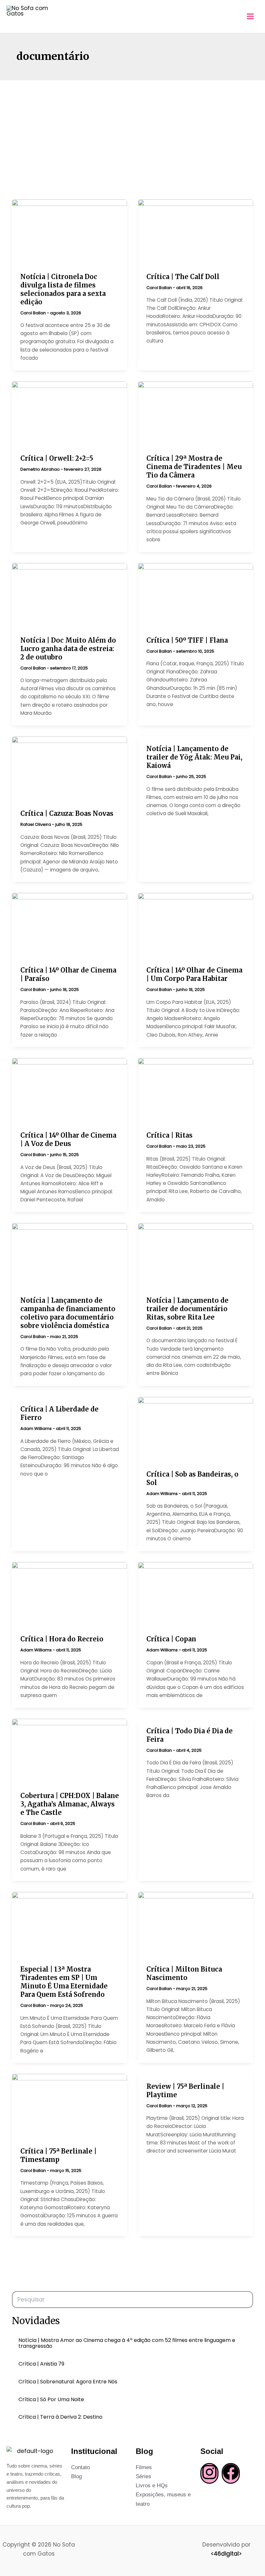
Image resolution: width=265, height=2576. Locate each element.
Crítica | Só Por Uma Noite (51, 2400)
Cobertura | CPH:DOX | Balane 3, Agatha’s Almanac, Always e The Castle (70, 1804)
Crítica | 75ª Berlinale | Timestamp (58, 2155)
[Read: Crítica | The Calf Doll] (196, 232)
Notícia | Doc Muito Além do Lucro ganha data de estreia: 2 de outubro (68, 649)
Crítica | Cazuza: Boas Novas (67, 813)
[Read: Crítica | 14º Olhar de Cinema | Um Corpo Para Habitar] (196, 925)
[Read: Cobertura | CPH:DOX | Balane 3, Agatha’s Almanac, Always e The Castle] (69, 1751)
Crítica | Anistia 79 (41, 2364)
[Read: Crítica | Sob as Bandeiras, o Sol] (196, 1429)
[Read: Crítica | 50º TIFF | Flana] (196, 595)
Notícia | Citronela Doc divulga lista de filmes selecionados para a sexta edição (63, 289)
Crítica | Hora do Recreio (62, 1639)
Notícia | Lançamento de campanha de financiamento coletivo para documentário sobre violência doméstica (68, 1313)
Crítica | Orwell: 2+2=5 (57, 458)
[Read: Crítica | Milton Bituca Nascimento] (196, 1924)
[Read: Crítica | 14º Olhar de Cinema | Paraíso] (69, 925)
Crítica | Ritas (170, 1135)
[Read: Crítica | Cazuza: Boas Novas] (69, 769)
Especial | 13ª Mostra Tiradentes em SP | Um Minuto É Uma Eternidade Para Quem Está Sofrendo (64, 1982)
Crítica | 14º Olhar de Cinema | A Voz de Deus (68, 1139)
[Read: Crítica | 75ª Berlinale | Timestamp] (69, 2106)
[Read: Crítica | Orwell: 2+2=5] (69, 414)
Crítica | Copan (171, 1639)
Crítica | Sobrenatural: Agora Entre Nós (68, 2382)
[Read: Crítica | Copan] (196, 1594)
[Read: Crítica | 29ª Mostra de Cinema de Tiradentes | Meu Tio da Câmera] (196, 414)
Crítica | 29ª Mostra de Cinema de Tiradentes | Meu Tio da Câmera (194, 467)
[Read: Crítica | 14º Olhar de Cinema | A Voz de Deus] (69, 1090)
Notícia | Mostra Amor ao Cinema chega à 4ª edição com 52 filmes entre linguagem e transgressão (127, 2343)
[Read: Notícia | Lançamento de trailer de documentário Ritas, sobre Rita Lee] (196, 1255)
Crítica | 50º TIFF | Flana (187, 640)
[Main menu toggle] (251, 16)
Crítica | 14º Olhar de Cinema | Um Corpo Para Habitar (194, 974)
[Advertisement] (132, 129)
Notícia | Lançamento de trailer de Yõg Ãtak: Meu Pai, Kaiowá (194, 757)
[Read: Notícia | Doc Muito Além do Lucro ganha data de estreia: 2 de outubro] (69, 595)
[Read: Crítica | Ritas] (196, 1090)
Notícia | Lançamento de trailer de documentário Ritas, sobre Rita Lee (187, 1309)
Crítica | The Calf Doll (183, 277)
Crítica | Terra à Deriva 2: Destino (60, 2417)
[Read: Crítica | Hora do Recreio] (69, 1594)
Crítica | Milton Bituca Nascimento (184, 1973)
